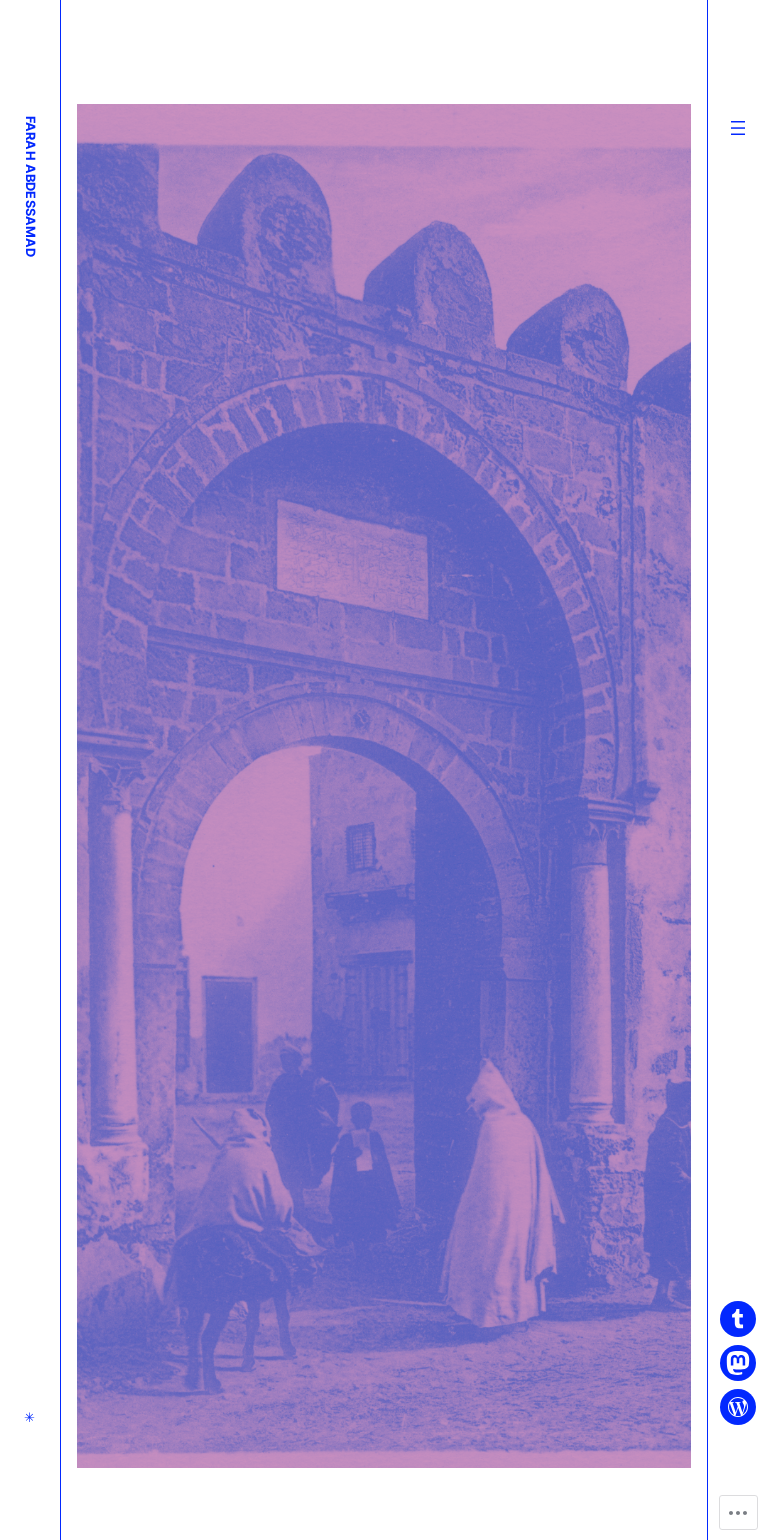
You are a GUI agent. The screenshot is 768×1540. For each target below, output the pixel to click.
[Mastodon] (738, 1363)
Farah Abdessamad (30, 187)
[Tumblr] (738, 1319)
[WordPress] (738, 1407)
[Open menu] (738, 128)
